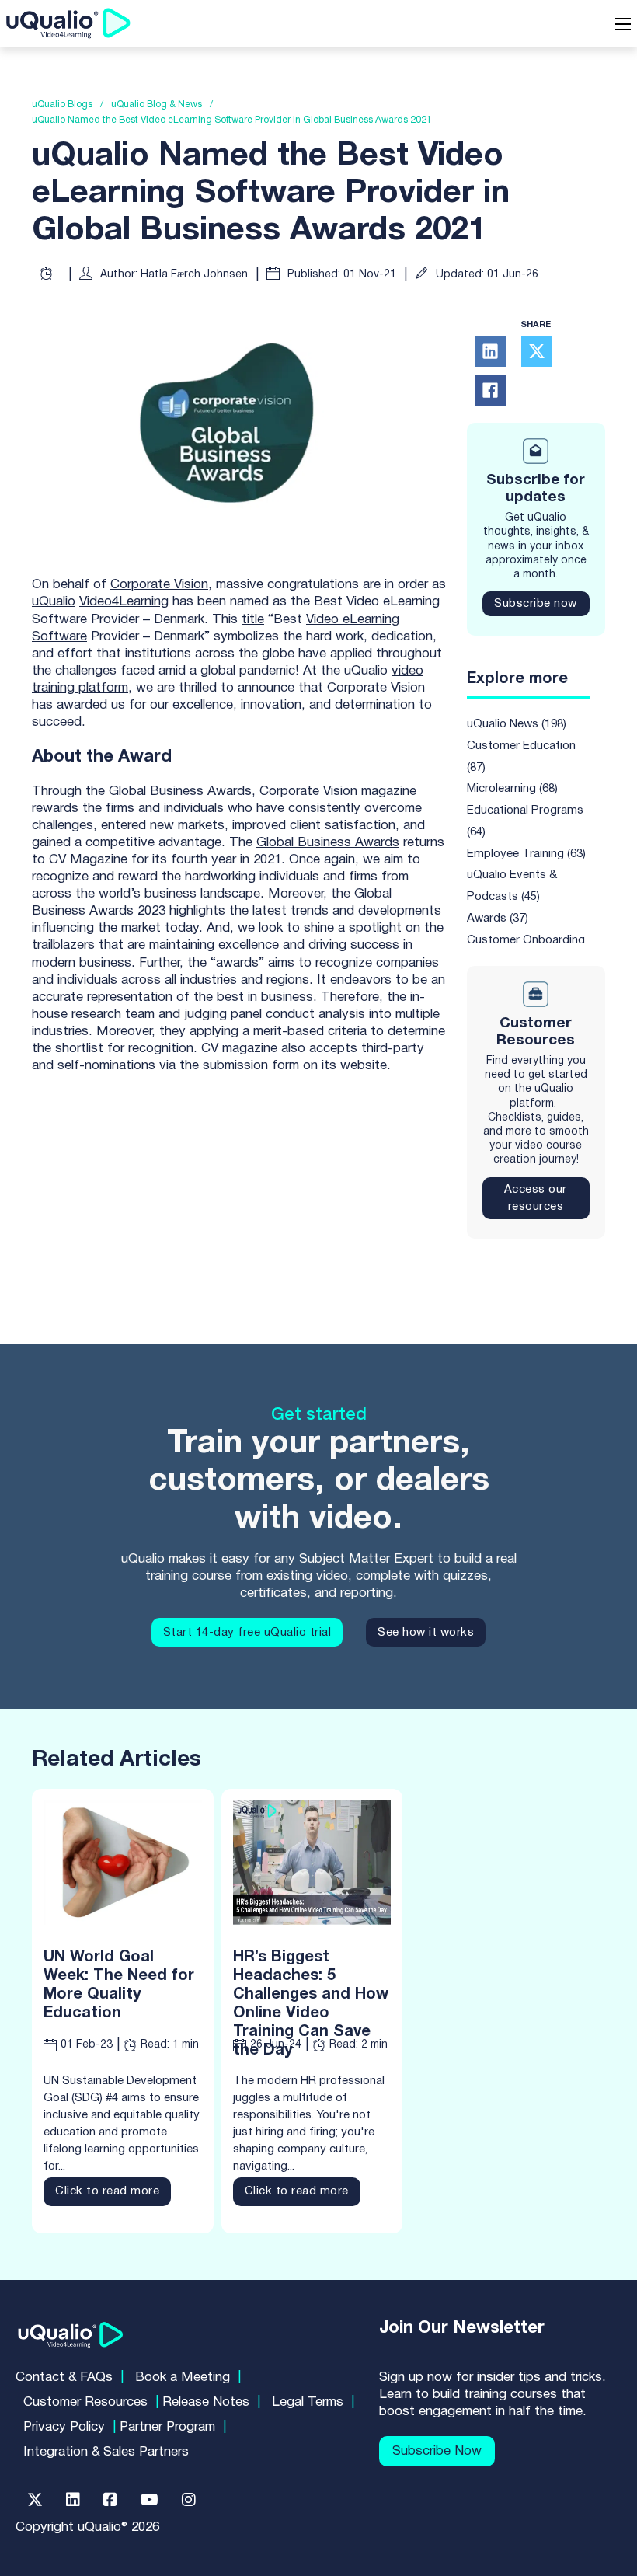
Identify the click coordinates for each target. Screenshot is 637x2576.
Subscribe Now (437, 2451)
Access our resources (536, 1198)
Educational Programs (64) (525, 821)
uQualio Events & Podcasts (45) (512, 886)
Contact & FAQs (64, 2377)
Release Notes (206, 2402)
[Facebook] (490, 390)
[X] (537, 351)
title (253, 620)
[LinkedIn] (490, 351)
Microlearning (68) (512, 789)
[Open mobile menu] (623, 24)
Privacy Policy (64, 2427)
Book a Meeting (183, 2377)
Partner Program (167, 2427)
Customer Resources (85, 2402)
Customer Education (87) (521, 757)
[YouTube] (150, 2500)
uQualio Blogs (62, 105)
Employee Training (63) (526, 854)
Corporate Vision (159, 585)
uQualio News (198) (517, 724)
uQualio (54, 602)
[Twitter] (35, 2500)
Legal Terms (308, 2402)
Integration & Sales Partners (106, 2452)
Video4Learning (124, 602)
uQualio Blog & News (157, 105)
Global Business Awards (328, 843)
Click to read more (107, 2191)
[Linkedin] (73, 2500)
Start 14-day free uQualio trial (247, 1633)
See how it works (426, 1633)
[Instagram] (189, 2500)
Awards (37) (498, 919)
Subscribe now (536, 604)
